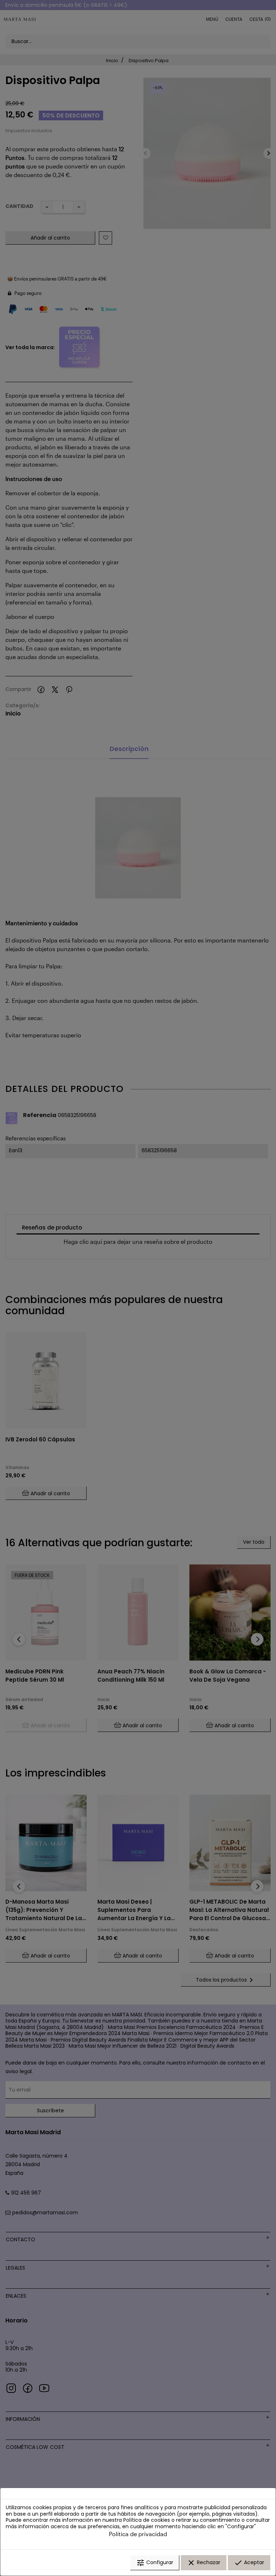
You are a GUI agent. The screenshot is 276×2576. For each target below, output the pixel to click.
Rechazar (204, 2563)
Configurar (155, 2563)
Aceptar (249, 2563)
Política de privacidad (138, 2534)
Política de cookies (147, 2520)
